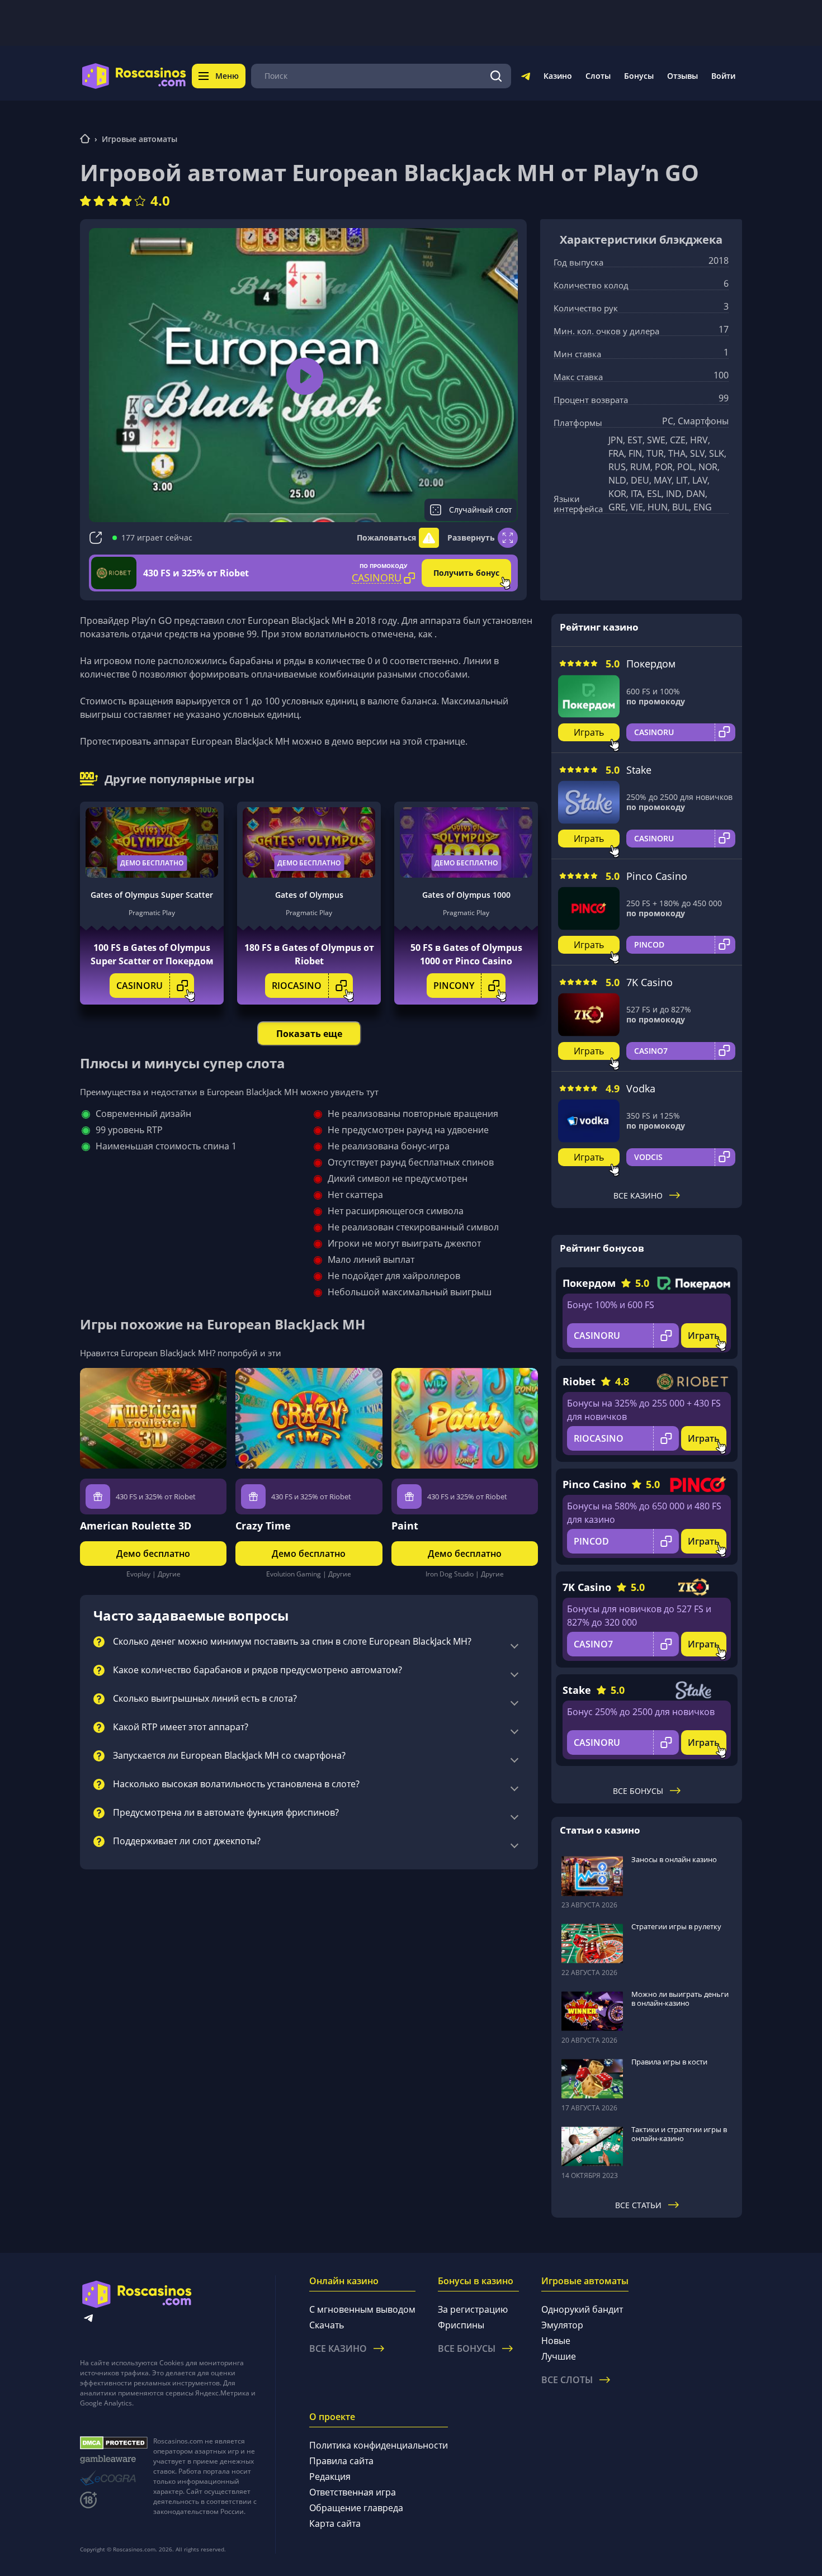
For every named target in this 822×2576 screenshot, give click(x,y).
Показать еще (309, 1034)
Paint (405, 1526)
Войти (723, 76)
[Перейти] (526, 78)
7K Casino (649, 982)
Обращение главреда (356, 2508)
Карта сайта (335, 2523)
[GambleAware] (114, 2459)
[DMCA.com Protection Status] (114, 2443)
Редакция (330, 2476)
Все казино (638, 1195)
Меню (227, 76)
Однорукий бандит (582, 2309)
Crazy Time (263, 1526)
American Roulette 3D (136, 1526)
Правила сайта (341, 2461)
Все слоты (567, 2380)
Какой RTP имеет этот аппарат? (181, 1727)
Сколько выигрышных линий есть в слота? (205, 1699)
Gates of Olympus (309, 895)
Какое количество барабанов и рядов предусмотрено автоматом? (258, 1670)
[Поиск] (496, 76)
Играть (589, 732)
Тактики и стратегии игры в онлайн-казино (679, 2134)
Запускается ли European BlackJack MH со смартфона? (229, 1756)
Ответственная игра (353, 2492)
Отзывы (682, 76)
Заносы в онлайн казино (674, 1859)
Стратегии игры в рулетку (676, 1926)
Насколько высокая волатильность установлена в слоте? (236, 1784)
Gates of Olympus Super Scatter (152, 895)
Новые (556, 2341)
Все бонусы (638, 1791)
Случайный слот (481, 510)
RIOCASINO (297, 986)
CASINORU (140, 986)
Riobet (579, 1381)
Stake (639, 770)
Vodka (641, 1088)
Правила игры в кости (669, 2062)
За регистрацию (473, 2309)
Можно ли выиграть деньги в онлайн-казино (680, 1999)
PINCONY (454, 986)
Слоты (598, 76)
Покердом (651, 664)
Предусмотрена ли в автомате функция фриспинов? (226, 1813)
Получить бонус (466, 573)
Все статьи (638, 2205)
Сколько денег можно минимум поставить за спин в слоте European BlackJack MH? (292, 1642)
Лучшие (559, 2356)
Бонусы (639, 76)
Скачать (327, 2325)
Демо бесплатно (152, 863)
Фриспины (461, 2325)
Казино (558, 76)
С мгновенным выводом (362, 2309)
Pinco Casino (657, 876)
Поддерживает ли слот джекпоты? (187, 1841)
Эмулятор (562, 2325)
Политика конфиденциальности (379, 2445)
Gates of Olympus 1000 (466, 895)
